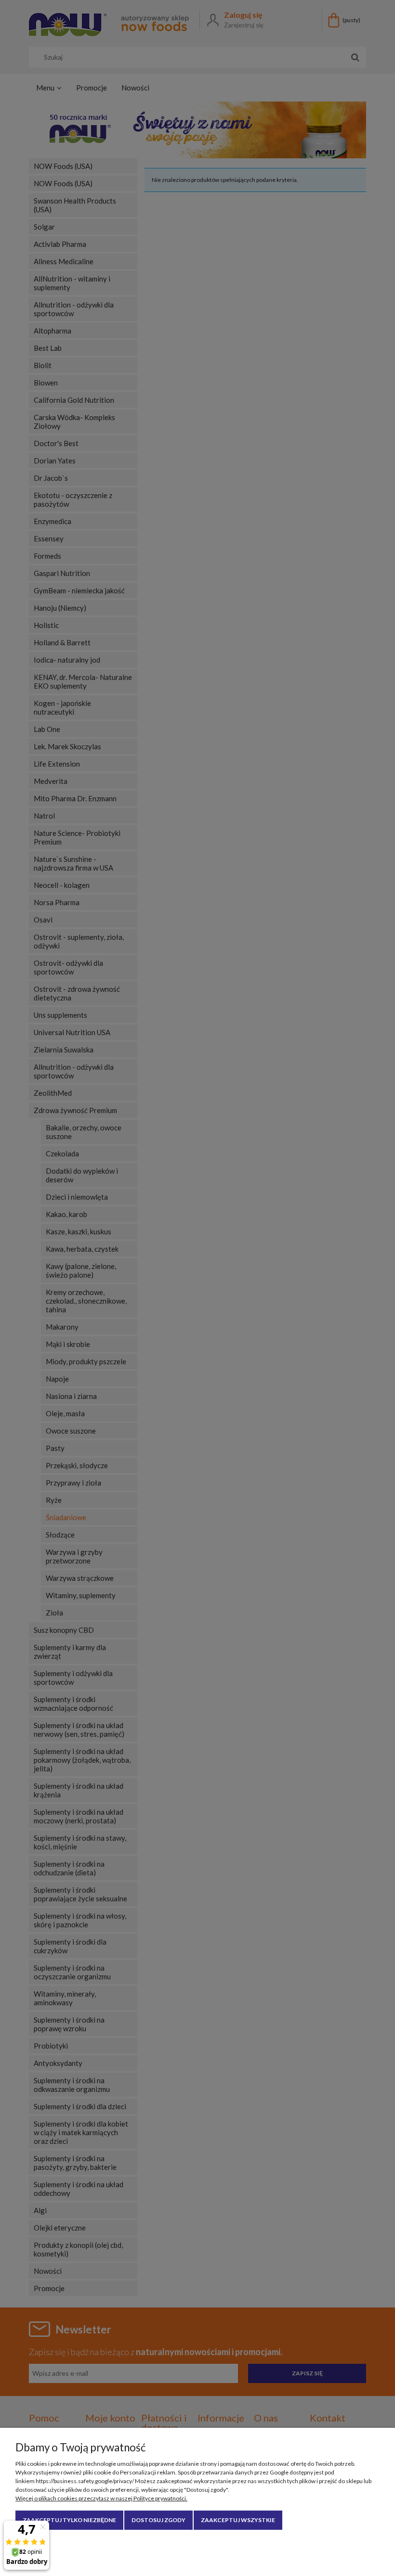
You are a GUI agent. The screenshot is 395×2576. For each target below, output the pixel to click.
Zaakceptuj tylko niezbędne (69, 2520)
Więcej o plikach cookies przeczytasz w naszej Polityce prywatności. (101, 2498)
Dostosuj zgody (158, 2520)
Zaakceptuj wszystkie (238, 2520)
